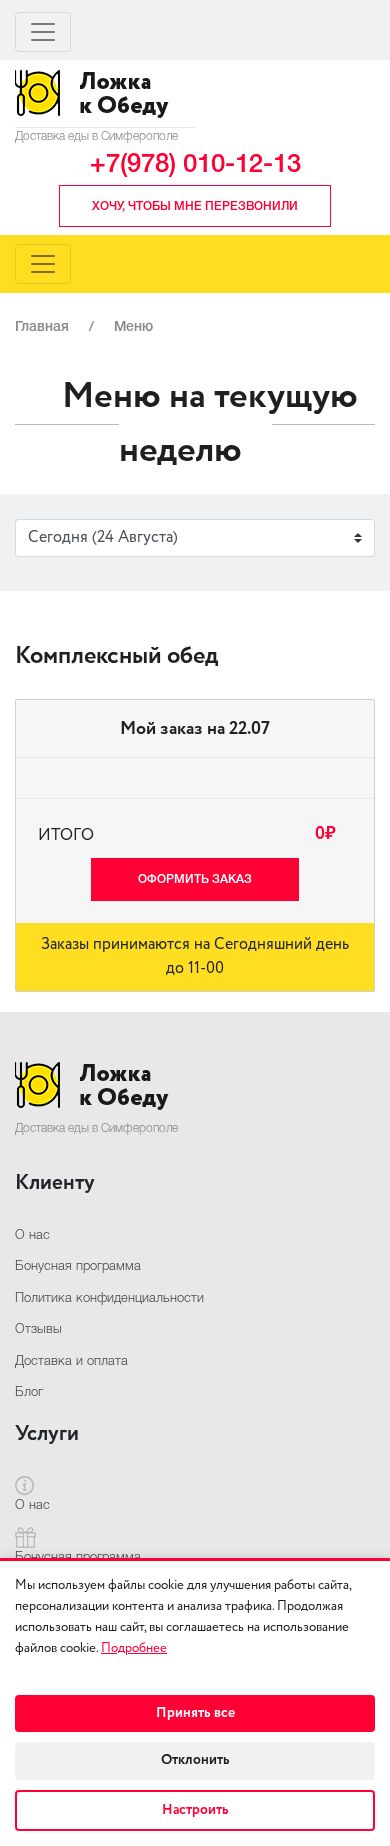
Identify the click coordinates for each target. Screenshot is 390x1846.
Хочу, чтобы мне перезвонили (195, 206)
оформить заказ (195, 879)
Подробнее (134, 1648)
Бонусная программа (78, 1266)
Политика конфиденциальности (109, 1298)
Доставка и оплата (71, 1361)
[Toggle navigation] (43, 32)
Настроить (195, 1810)
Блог (29, 1392)
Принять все (195, 1713)
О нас (32, 1235)
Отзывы (38, 1329)
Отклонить (195, 1760)
